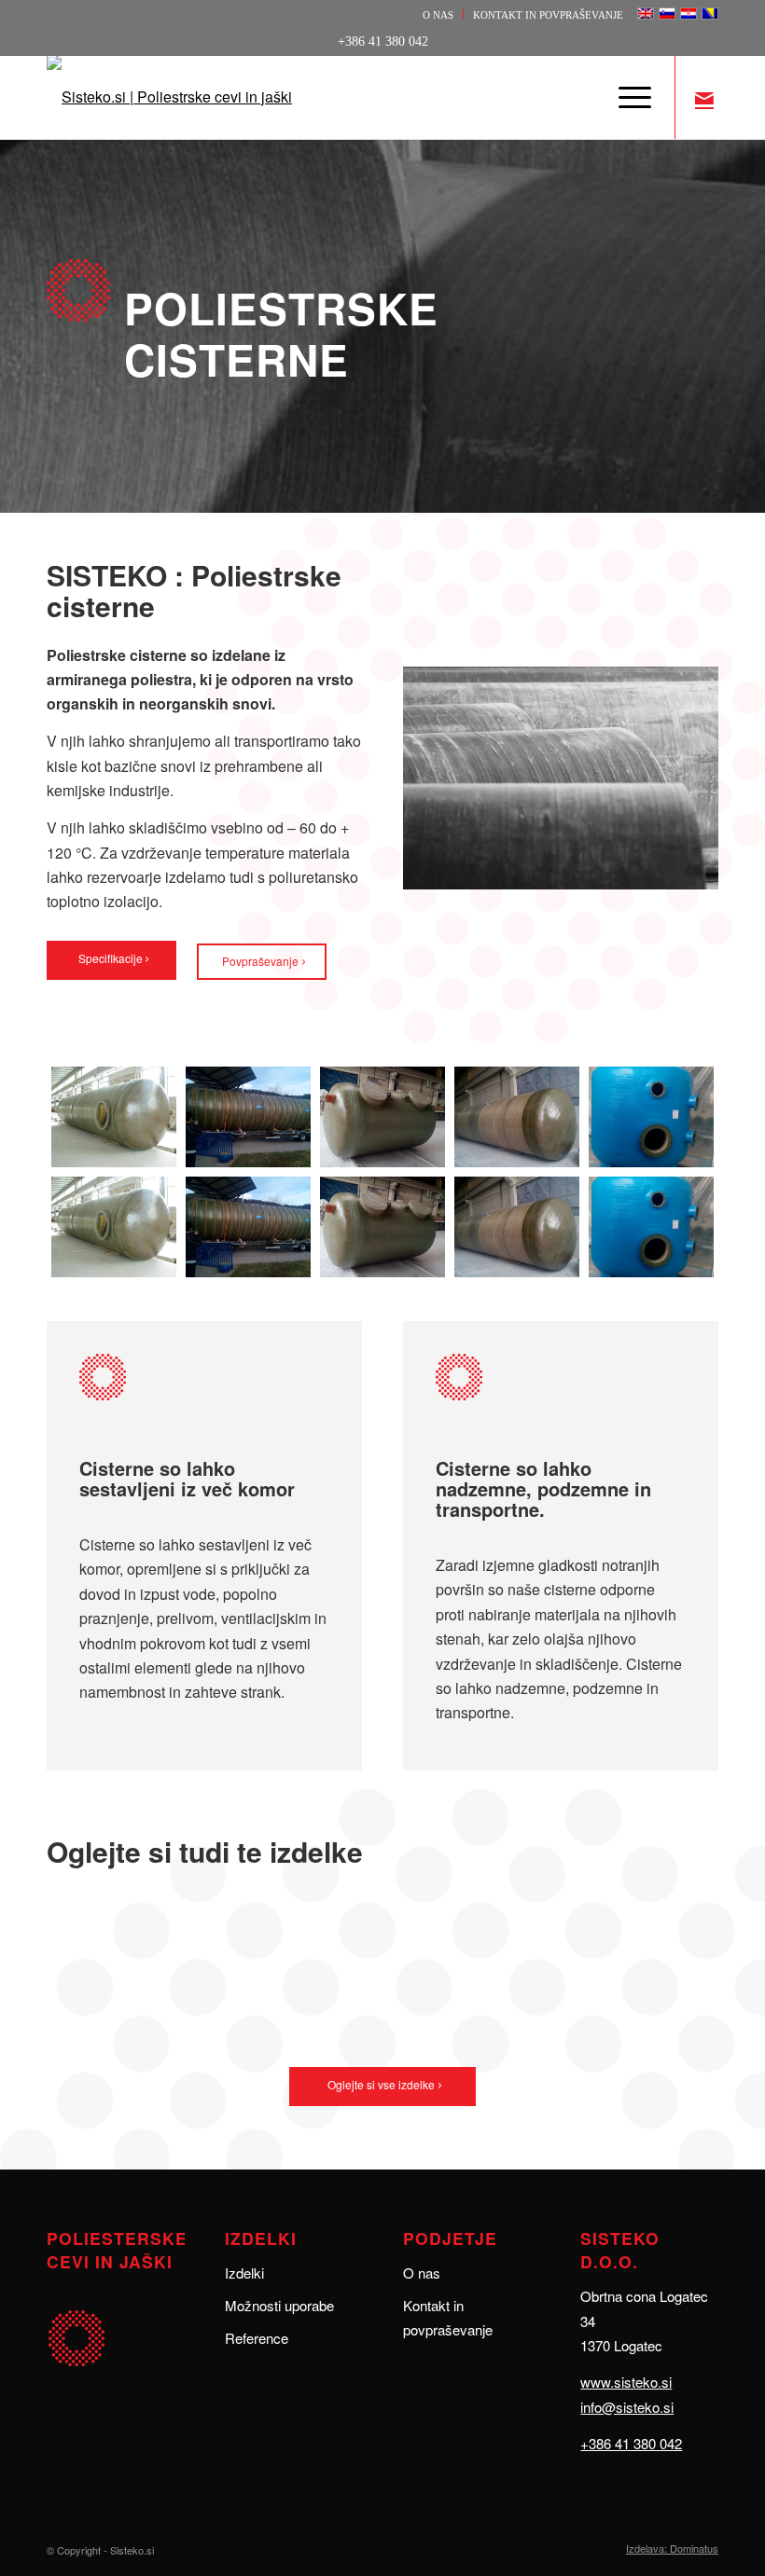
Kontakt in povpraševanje (548, 15)
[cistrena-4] (517, 1172)
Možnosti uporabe (279, 2305)
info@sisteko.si (627, 2407)
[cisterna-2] (248, 1172)
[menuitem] (438, 14)
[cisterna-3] (382, 1172)
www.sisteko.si (626, 2382)
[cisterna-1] (114, 1172)
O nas (438, 15)
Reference (257, 2338)
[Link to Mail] (704, 97)
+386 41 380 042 (631, 2443)
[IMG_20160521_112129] (651, 1172)
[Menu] (626, 97)
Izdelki (244, 2273)
